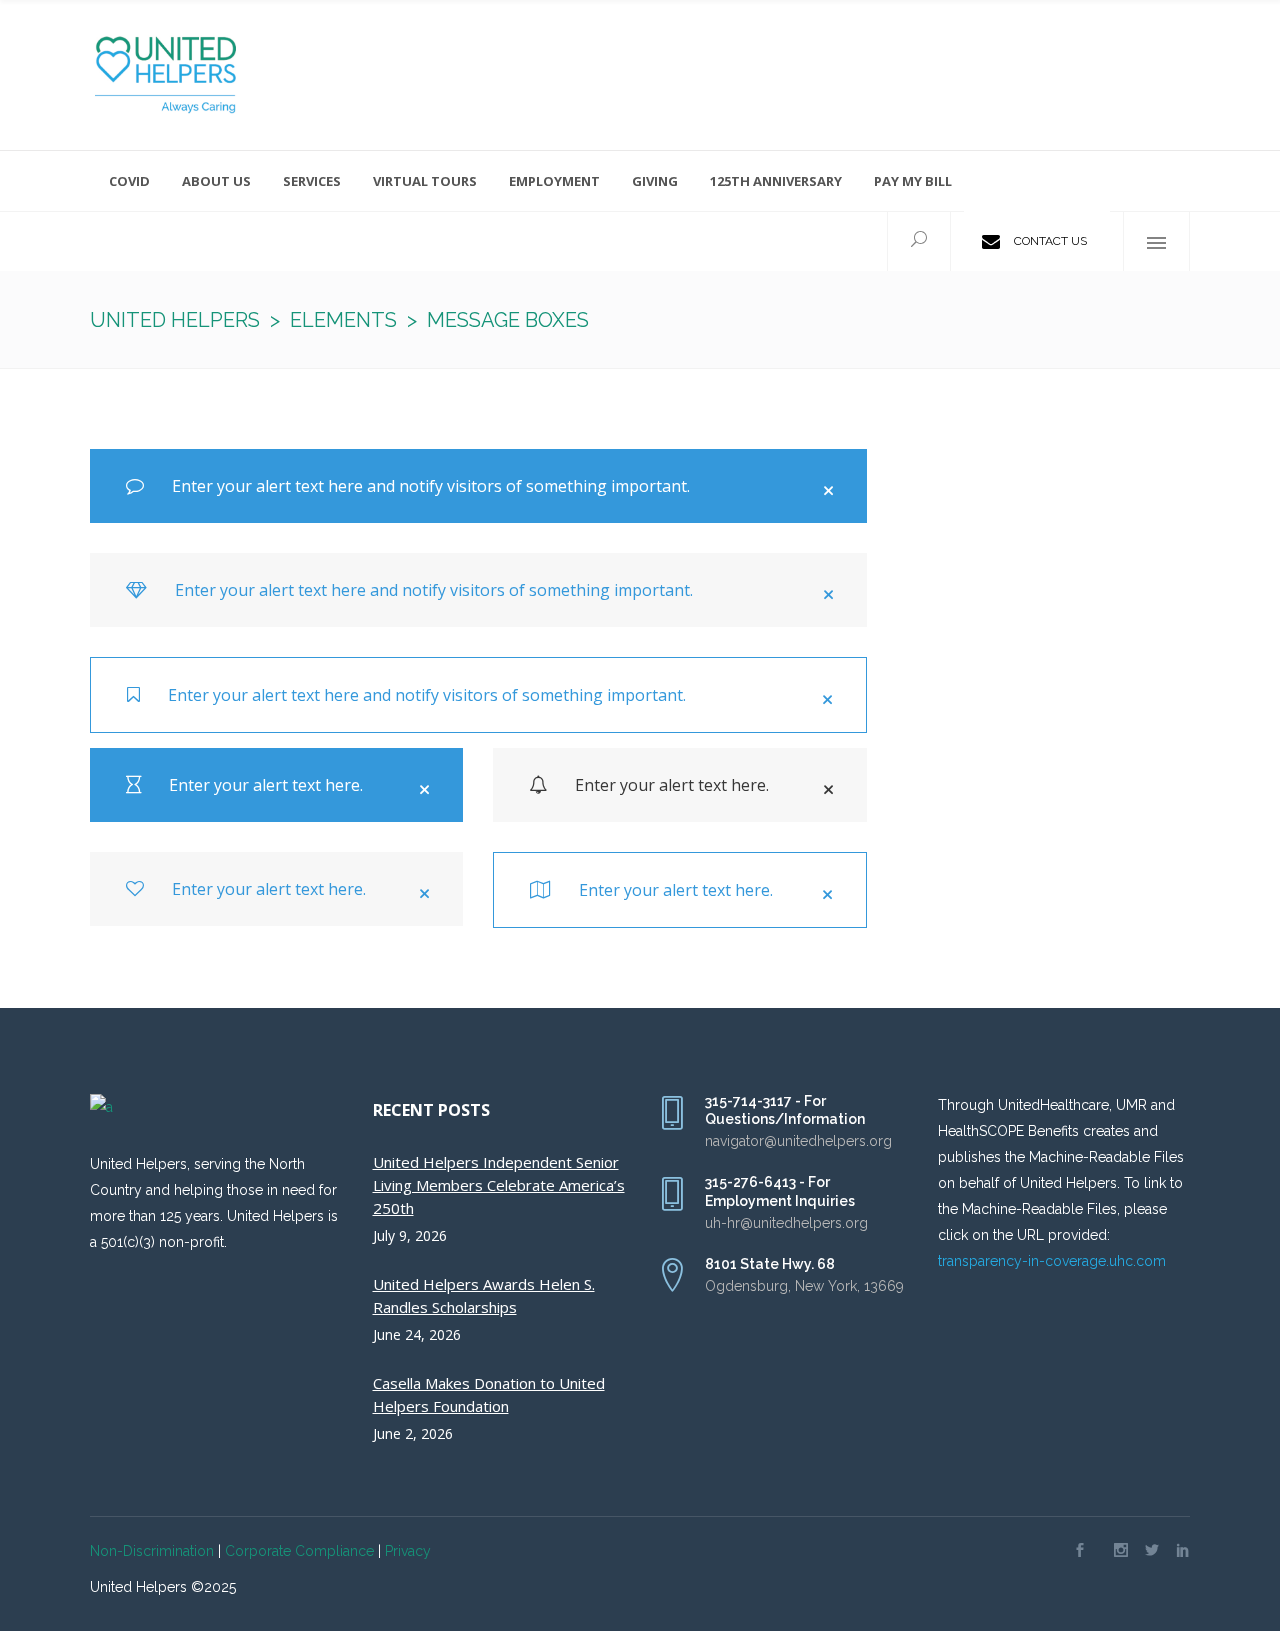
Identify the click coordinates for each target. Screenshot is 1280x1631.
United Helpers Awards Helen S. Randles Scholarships (484, 1295)
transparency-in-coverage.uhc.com (1052, 1261)
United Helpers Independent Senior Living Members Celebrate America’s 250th (499, 1185)
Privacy (408, 1551)
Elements (343, 320)
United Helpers (175, 320)
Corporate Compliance (299, 1551)
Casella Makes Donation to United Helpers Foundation (489, 1394)
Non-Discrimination (152, 1551)
